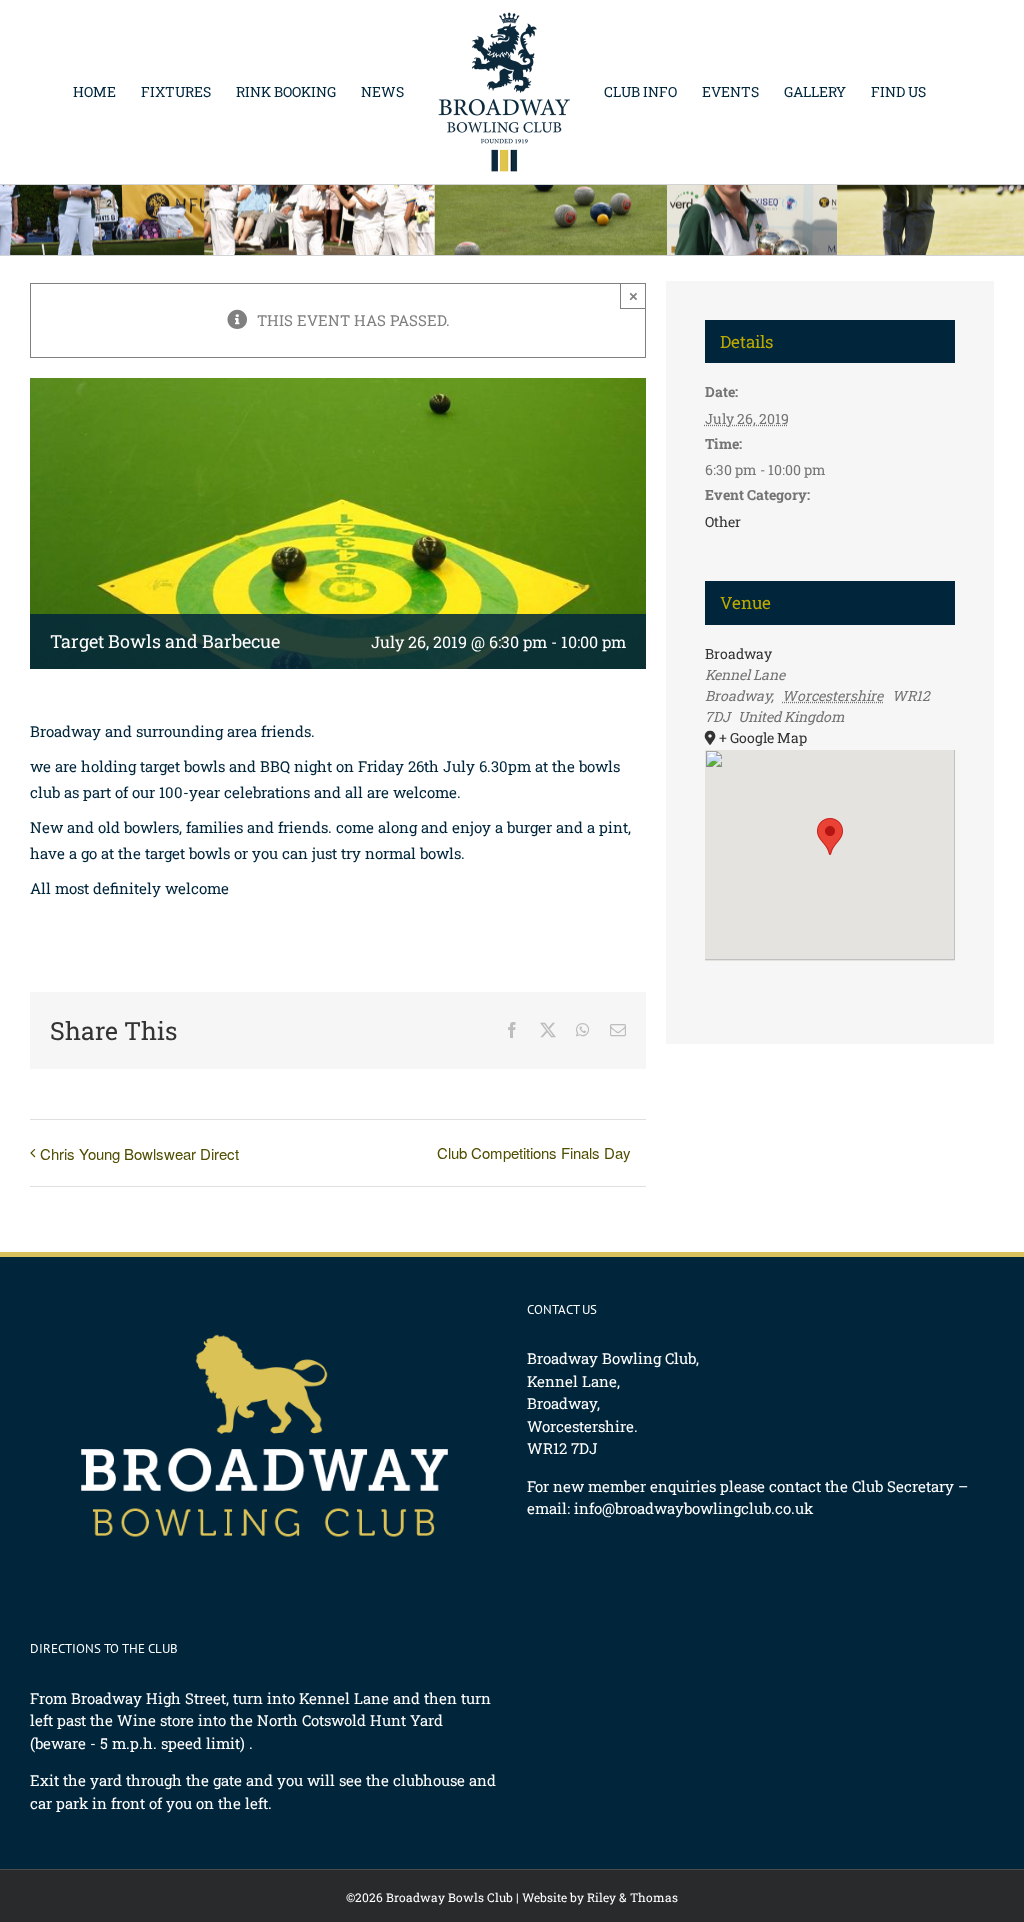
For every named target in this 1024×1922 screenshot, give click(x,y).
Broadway (738, 653)
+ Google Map (763, 737)
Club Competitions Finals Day (534, 1152)
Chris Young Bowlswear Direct (139, 1153)
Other (723, 521)
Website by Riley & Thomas (600, 1897)
